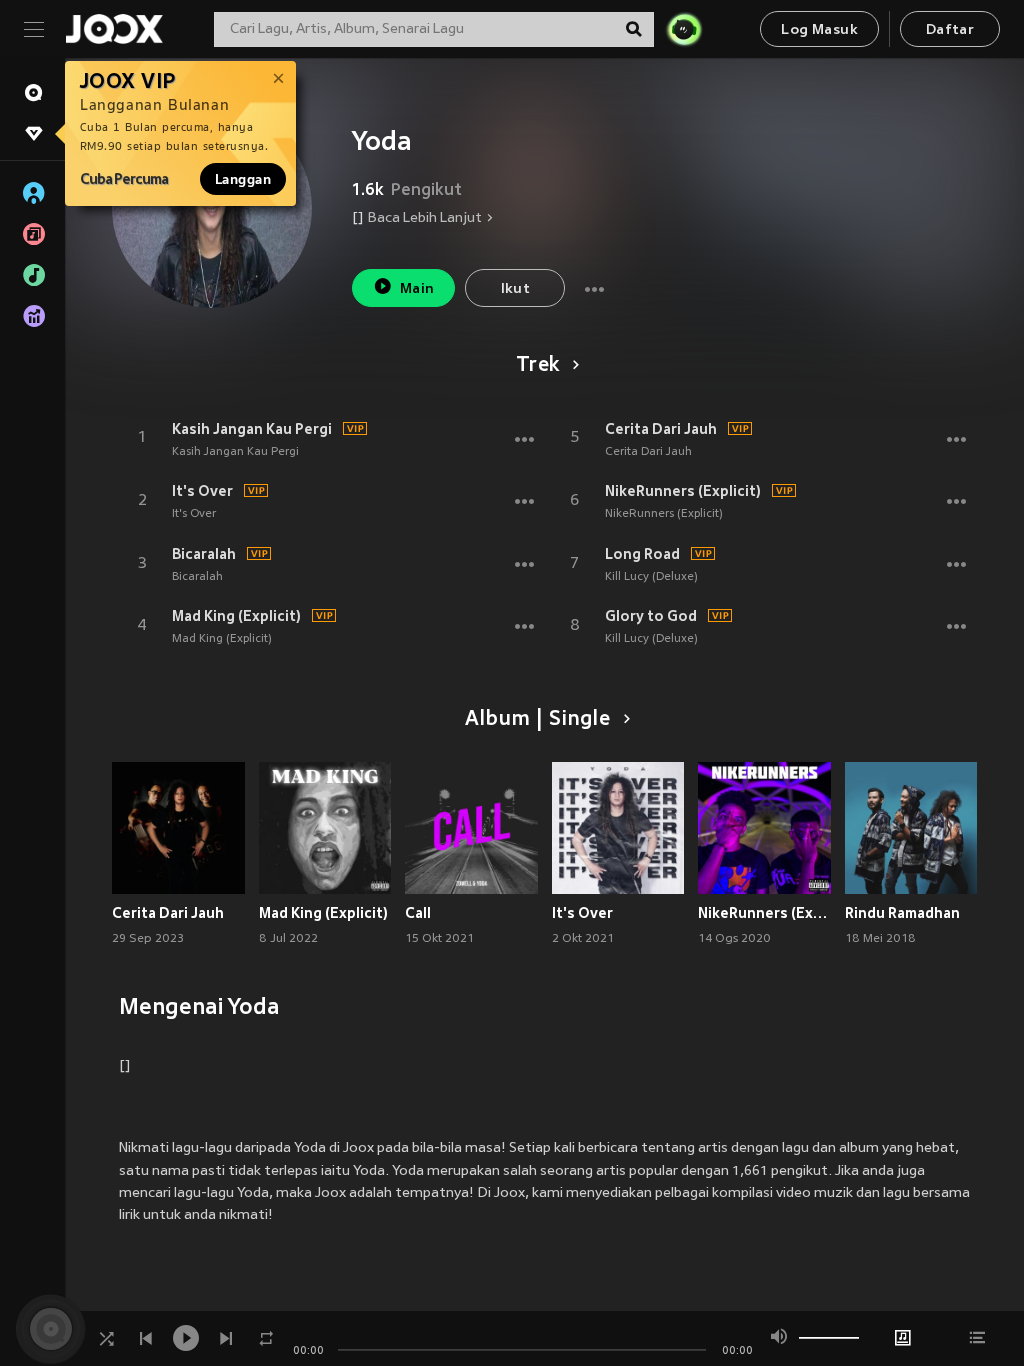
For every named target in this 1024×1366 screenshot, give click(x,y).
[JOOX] (114, 29)
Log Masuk (819, 30)
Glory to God (651, 616)
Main (417, 289)
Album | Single (537, 720)
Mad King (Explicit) (236, 616)
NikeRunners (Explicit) (683, 491)
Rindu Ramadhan (902, 913)
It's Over (202, 491)
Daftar (950, 30)
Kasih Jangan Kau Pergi (252, 429)
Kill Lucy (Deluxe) (651, 577)
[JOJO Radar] (684, 29)
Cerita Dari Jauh (661, 429)
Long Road (642, 554)
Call (418, 913)
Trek (538, 366)
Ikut (516, 289)
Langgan (243, 179)
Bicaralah (204, 554)
